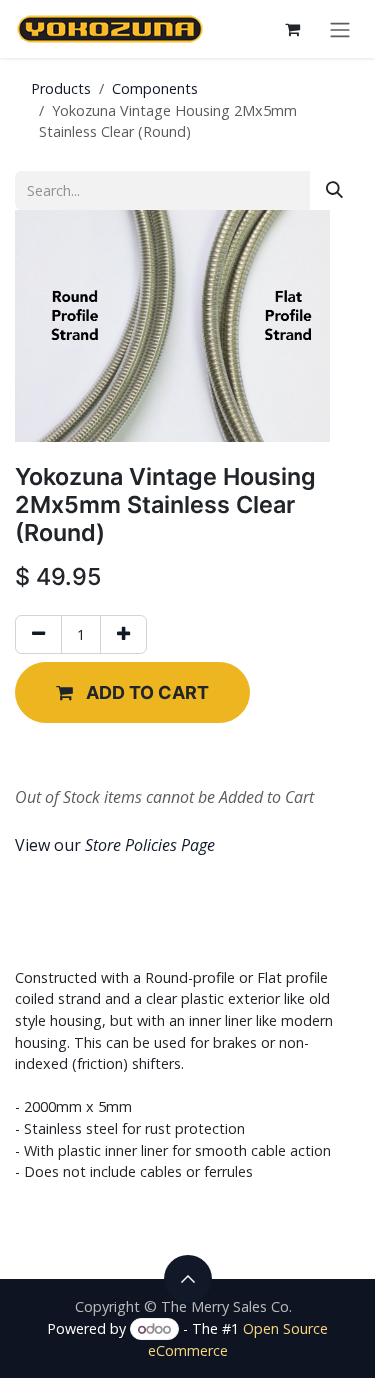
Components (155, 88)
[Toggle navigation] (340, 29)
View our (115, 845)
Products (61, 88)
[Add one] (123, 634)
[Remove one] (38, 634)
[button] (132, 692)
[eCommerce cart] (292, 29)
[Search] (334, 190)
